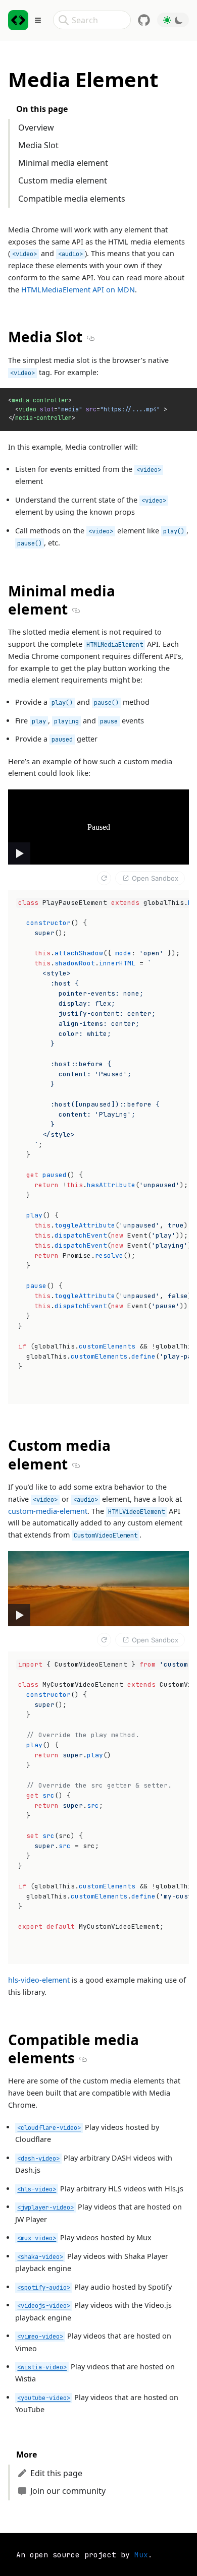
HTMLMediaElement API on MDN (78, 290)
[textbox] (98, 1147)
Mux (141, 2555)
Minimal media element (63, 163)
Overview (36, 128)
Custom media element (63, 180)
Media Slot (38, 145)
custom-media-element (48, 1511)
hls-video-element (39, 1980)
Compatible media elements (72, 199)
